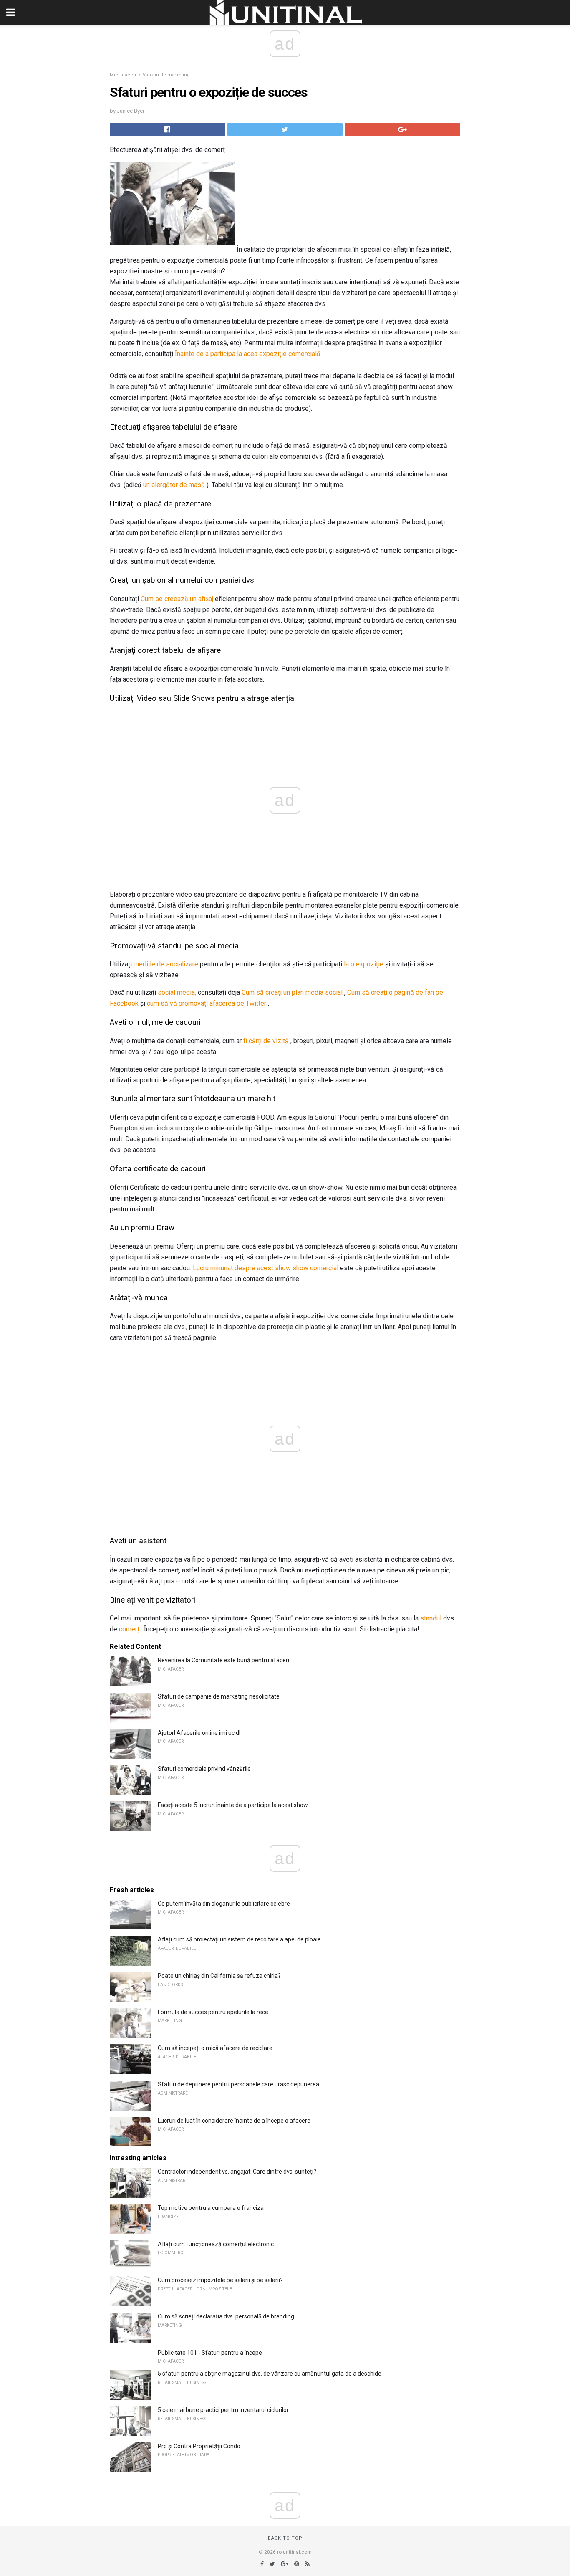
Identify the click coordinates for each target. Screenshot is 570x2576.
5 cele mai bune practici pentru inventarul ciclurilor (223, 2410)
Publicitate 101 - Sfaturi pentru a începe (210, 2353)
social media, (177, 992)
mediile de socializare (166, 964)
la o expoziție (364, 964)
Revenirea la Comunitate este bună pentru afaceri (223, 1660)
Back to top (285, 2538)
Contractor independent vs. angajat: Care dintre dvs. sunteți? (237, 2172)
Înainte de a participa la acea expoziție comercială (248, 354)
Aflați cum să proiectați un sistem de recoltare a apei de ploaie (239, 1939)
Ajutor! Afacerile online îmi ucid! (199, 1733)
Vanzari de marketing (166, 75)
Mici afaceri (123, 75)
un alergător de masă (174, 485)
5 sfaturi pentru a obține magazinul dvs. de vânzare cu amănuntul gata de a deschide (270, 2374)
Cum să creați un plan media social (292, 992)
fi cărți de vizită (266, 1041)
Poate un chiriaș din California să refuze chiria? (219, 1976)
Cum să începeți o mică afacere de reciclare (215, 2048)
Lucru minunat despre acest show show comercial (266, 1268)
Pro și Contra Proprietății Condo (199, 2446)
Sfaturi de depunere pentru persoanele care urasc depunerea (238, 2084)
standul (431, 1618)
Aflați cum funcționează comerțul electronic (216, 2244)
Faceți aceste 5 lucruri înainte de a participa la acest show (233, 1805)
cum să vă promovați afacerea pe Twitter (207, 1003)
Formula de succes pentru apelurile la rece (213, 2012)
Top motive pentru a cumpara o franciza (211, 2208)
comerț (129, 1629)
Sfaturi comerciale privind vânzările (204, 1769)
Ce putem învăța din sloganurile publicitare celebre (224, 1904)
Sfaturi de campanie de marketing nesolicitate (219, 1696)
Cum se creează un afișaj (177, 599)
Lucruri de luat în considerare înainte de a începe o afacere (234, 2121)
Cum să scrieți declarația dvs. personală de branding (226, 2316)
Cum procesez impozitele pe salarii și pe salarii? (220, 2280)
